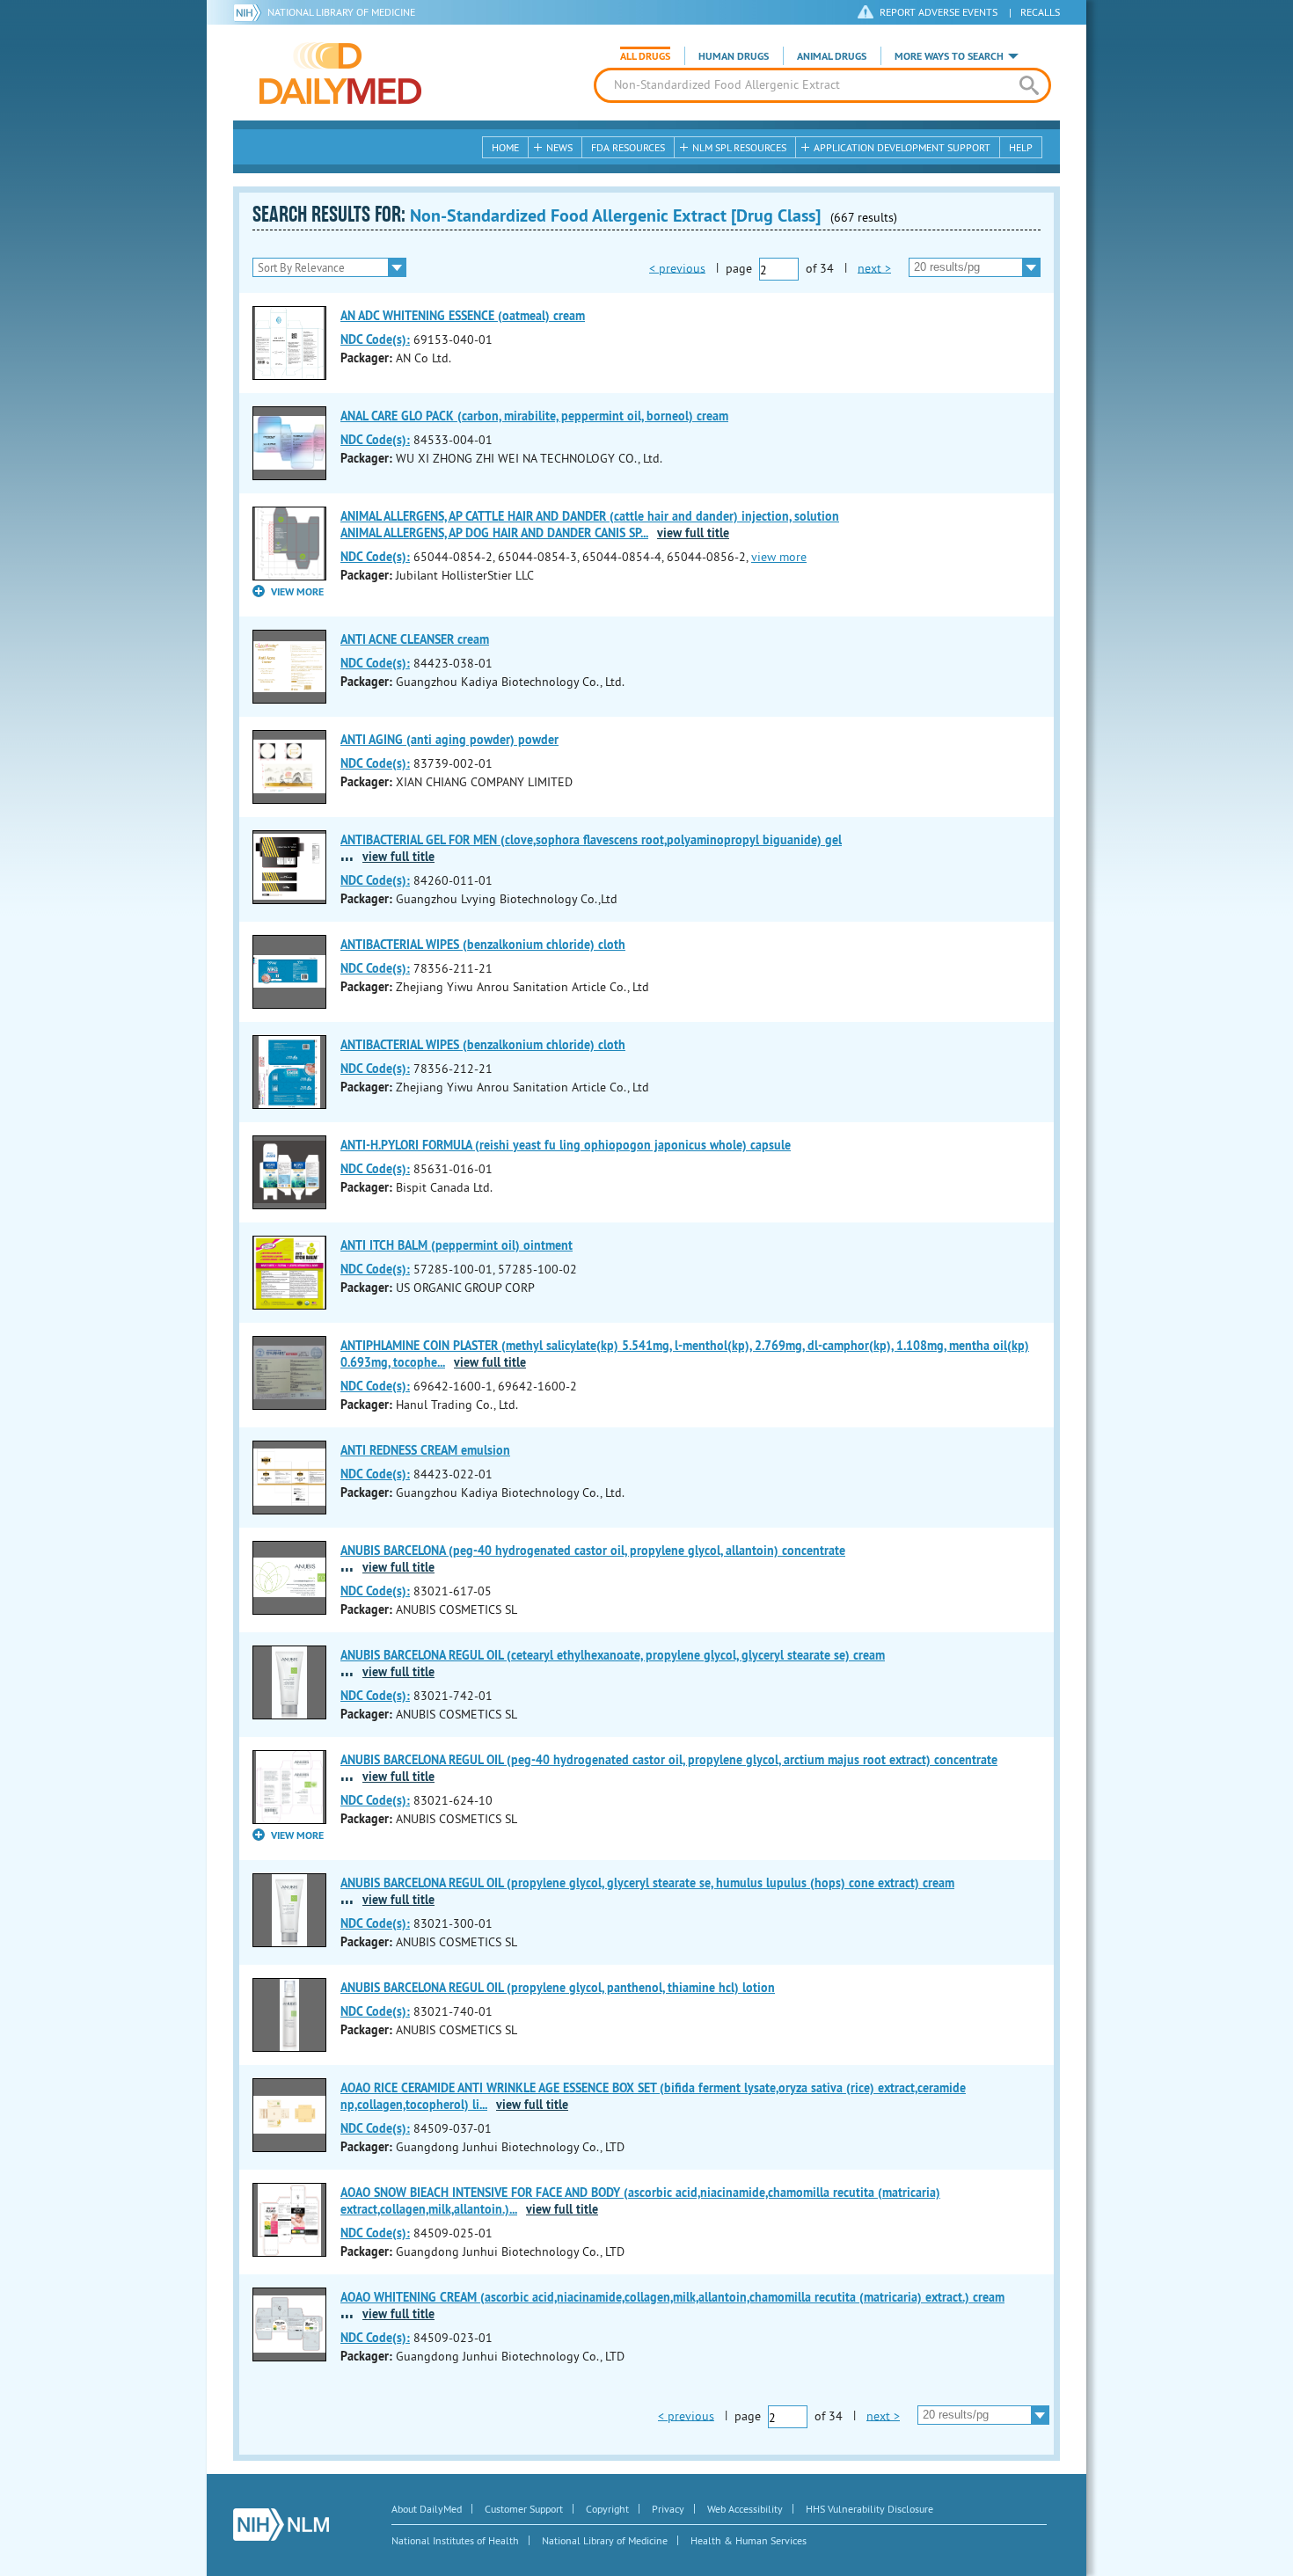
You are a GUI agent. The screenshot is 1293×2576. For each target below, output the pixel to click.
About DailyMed (427, 2509)
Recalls (1040, 12)
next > (874, 267)
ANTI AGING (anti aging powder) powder (449, 740)
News (559, 147)
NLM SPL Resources (739, 147)
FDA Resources (628, 147)
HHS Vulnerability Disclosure (869, 2509)
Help (1021, 147)
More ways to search (949, 56)
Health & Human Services (749, 2540)
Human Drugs (734, 56)
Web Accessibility (745, 2509)
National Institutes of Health (455, 2540)
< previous (677, 267)
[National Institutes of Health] (250, 12)
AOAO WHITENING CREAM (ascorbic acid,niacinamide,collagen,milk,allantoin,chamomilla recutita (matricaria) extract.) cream (672, 2297)
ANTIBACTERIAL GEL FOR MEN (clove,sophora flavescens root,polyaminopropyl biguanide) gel (591, 840)
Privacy (668, 2509)
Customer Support (524, 2509)
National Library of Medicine (341, 12)
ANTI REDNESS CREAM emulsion (425, 1450)
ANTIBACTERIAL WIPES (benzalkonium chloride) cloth (483, 945)
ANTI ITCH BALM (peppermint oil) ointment (457, 1245)
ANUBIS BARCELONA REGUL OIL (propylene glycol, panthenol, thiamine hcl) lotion (558, 1988)
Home (505, 147)
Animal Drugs (832, 56)
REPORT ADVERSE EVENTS (939, 12)
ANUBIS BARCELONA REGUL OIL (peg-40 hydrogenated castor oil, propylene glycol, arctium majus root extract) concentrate (669, 1760)
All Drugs (645, 56)
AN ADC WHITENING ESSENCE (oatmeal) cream (463, 316)
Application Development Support (902, 147)
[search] (1029, 85)
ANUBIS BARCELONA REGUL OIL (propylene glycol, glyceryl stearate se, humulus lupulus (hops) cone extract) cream (647, 1883)
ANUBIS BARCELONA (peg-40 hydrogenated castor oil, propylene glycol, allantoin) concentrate (593, 1551)
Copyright (607, 2509)
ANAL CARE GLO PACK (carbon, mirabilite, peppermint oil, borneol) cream (534, 416)
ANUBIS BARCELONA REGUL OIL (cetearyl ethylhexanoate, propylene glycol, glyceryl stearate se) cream (613, 1655)
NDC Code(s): (375, 339)
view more (779, 557)
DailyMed (340, 73)
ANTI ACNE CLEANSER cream (415, 639)
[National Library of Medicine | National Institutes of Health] (281, 2525)
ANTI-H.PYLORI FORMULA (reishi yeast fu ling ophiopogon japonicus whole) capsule (566, 1145)
